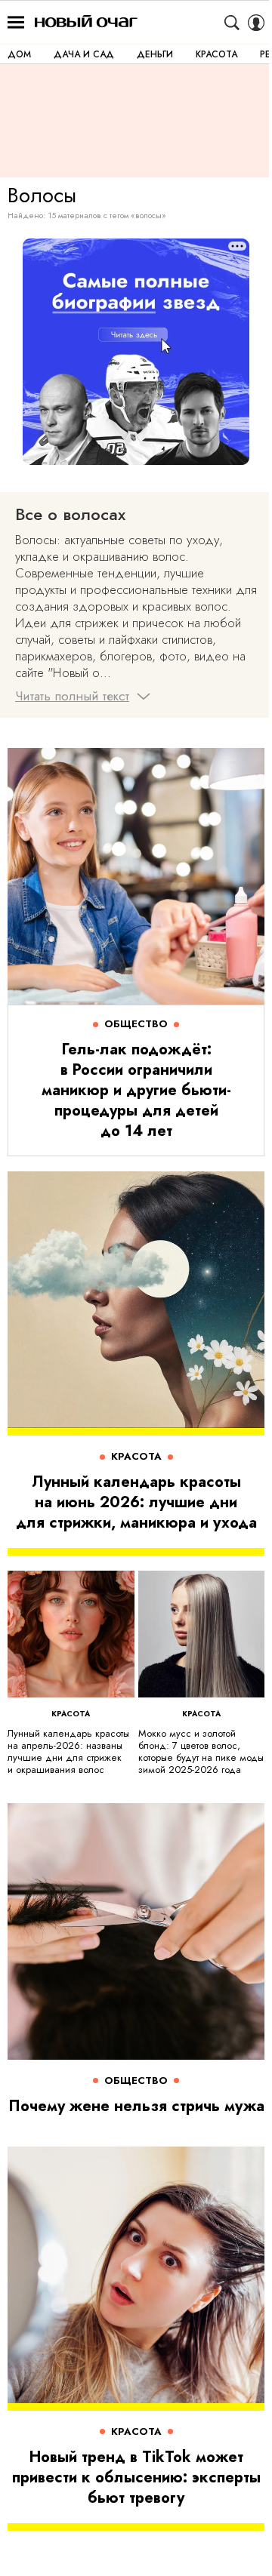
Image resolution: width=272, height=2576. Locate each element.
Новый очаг (86, 22)
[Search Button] (232, 23)
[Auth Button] (256, 23)
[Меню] (16, 23)
